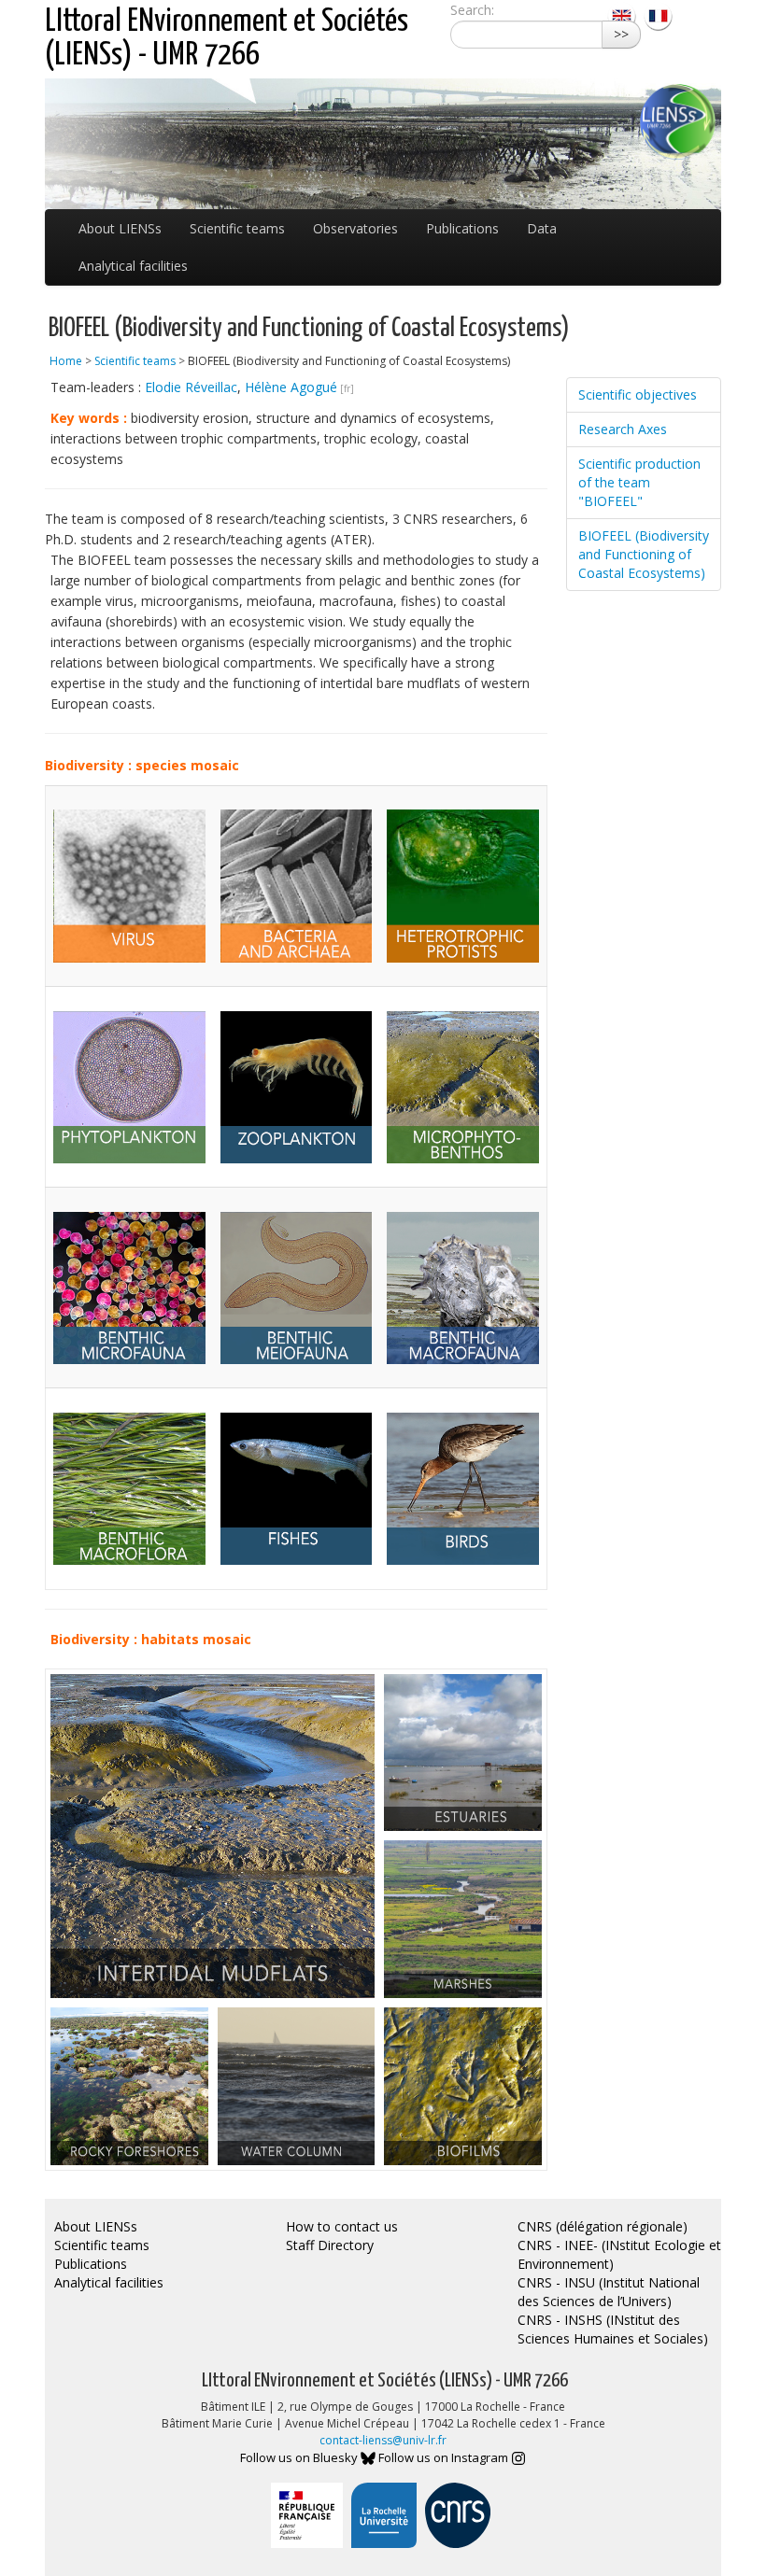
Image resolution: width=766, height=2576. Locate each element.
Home (66, 361)
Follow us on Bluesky (300, 2457)
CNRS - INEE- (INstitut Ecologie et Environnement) (619, 2254)
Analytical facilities (133, 266)
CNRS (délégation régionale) (603, 2226)
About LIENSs (120, 228)
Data (542, 228)
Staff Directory (330, 2245)
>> (621, 34)
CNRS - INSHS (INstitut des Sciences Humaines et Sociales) (613, 2329)
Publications (462, 228)
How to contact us (342, 2226)
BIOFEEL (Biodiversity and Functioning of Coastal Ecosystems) (644, 554)
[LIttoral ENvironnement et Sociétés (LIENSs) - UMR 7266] (624, 14)
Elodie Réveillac (191, 387)
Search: (472, 10)
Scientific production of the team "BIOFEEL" (639, 482)
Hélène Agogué (291, 387)
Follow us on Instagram (445, 2457)
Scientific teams (237, 228)
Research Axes (623, 429)
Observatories (355, 228)
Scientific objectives (638, 394)
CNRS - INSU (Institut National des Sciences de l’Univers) (609, 2292)
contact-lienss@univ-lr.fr (383, 2440)
